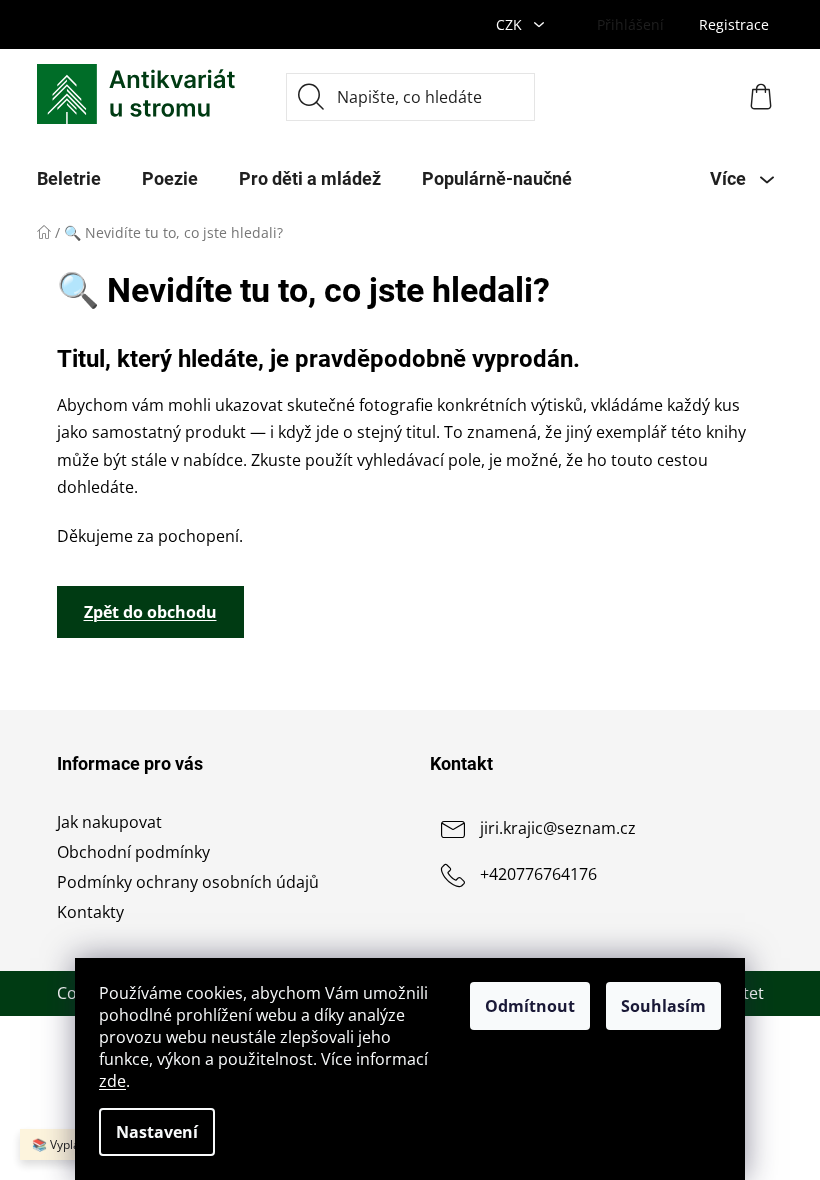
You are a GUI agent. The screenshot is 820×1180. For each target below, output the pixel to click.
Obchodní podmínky (133, 852)
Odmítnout (530, 1006)
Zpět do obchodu (150, 612)
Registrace (734, 24)
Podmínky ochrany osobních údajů (188, 882)
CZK (511, 24)
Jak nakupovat (109, 822)
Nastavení (157, 1132)
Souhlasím (663, 1006)
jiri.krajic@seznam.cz (558, 828)
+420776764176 (538, 874)
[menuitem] (69, 179)
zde (112, 1081)
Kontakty (90, 912)
